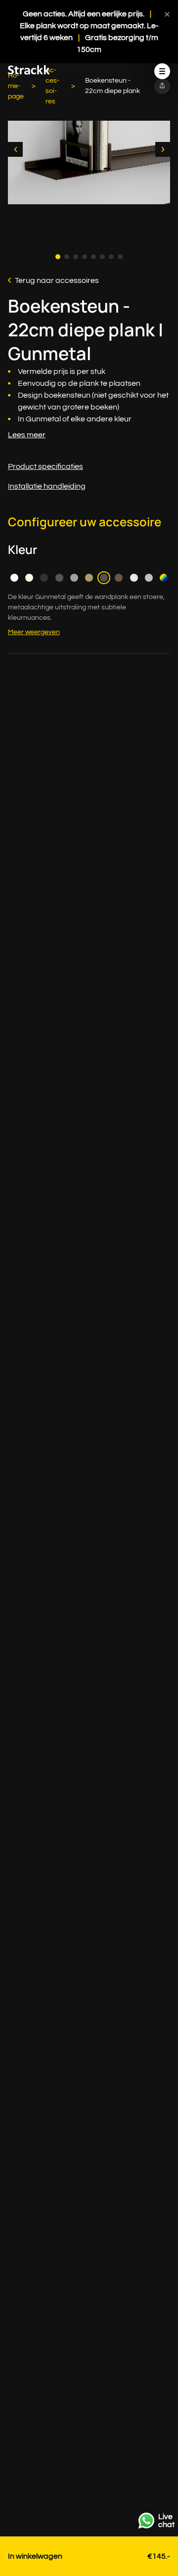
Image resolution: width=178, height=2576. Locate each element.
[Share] (162, 86)
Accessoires (52, 86)
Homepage (16, 86)
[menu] (162, 71)
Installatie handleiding (47, 486)
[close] (167, 14)
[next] (163, 149)
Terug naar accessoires (57, 280)
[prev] (15, 149)
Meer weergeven (34, 632)
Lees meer (27, 435)
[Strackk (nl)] (29, 72)
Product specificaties (45, 466)
